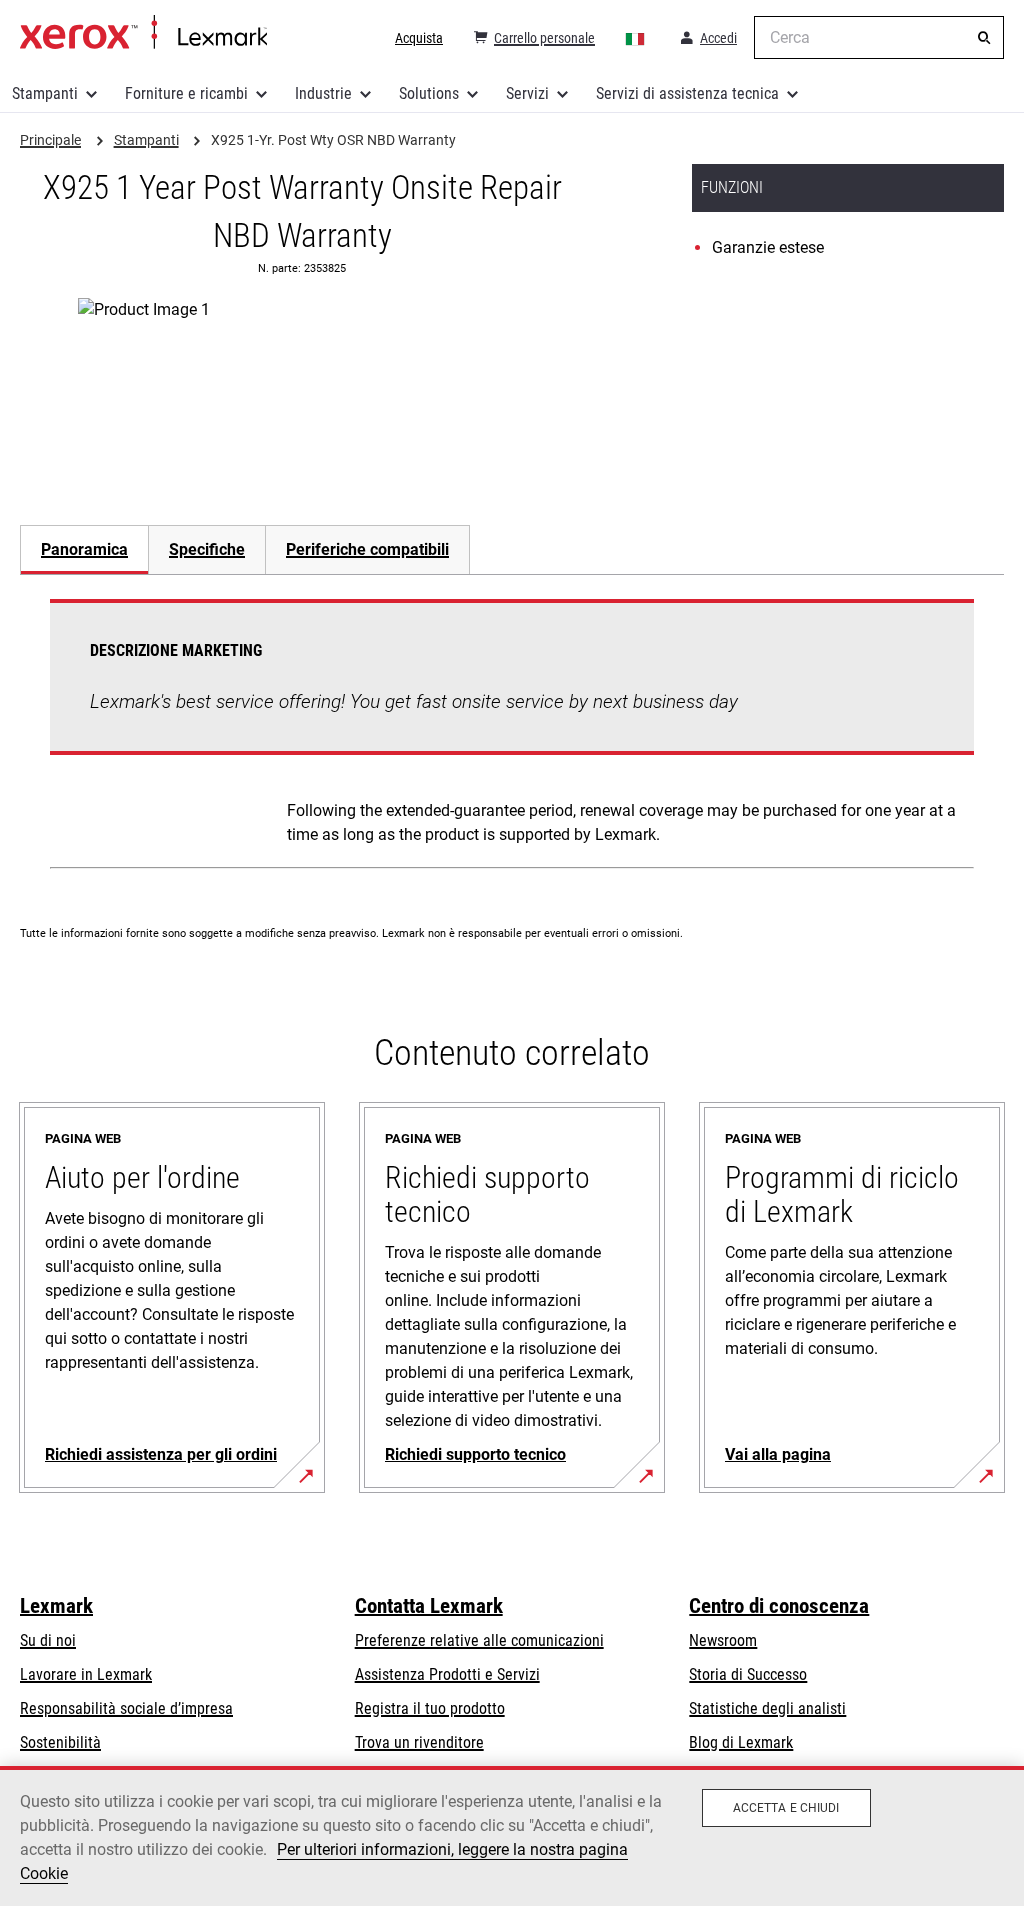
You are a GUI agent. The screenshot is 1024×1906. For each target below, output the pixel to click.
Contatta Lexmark (429, 1606)
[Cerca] (984, 38)
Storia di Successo (748, 1674)
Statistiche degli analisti (767, 1708)
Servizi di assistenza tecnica (687, 93)
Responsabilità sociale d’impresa (126, 1708)
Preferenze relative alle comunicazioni (479, 1640)
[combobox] (879, 37)
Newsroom (723, 1640)
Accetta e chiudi (786, 1808)
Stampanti (45, 93)
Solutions (429, 93)
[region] (512, 1836)
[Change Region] (636, 38)
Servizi (527, 93)
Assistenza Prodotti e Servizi (447, 1674)
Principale (143, 33)
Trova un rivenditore (419, 1742)
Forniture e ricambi (186, 93)
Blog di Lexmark (741, 1742)
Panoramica (84, 549)
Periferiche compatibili (367, 549)
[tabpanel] (512, 738)
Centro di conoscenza (779, 1606)
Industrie (323, 93)
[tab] (84, 549)
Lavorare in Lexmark (86, 1674)
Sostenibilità (60, 1742)
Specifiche (207, 549)
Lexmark (56, 1606)
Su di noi (48, 1640)
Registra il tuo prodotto (430, 1708)
